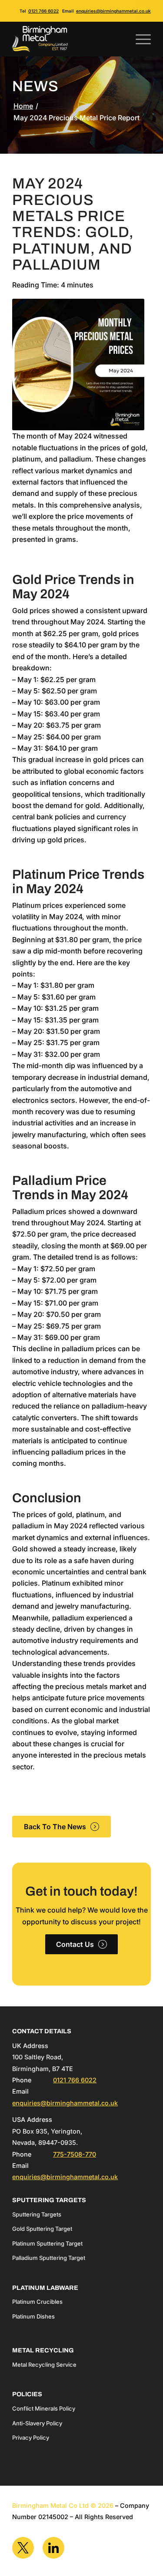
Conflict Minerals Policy (44, 2408)
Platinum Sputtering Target (47, 2243)
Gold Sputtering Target (42, 2229)
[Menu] (139, 39)
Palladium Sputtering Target (49, 2258)
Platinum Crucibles (37, 2302)
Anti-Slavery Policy (37, 2423)
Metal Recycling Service (44, 2365)
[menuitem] (139, 39)
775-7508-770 (75, 2154)
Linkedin (53, 2548)
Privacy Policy (31, 2437)
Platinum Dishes (33, 2316)
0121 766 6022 (43, 11)
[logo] (68, 39)
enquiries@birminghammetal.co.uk (113, 11)
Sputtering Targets (37, 2214)
